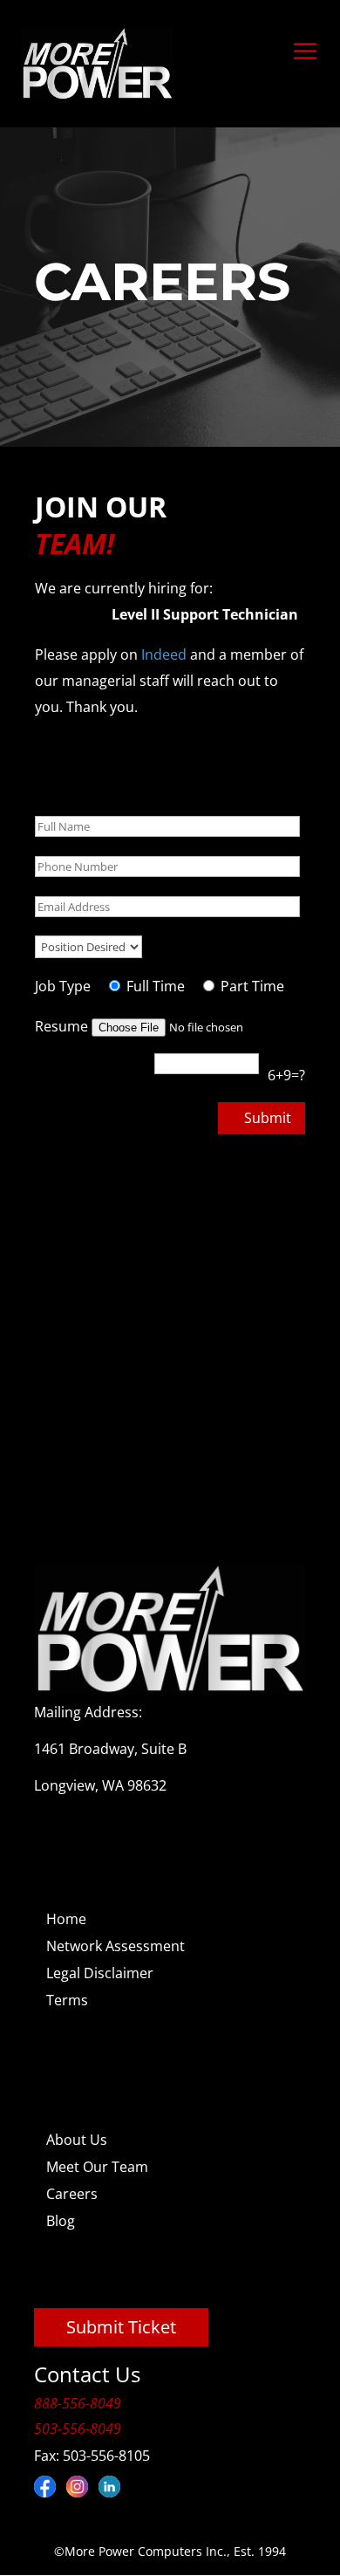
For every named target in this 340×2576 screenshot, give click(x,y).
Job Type (63, 986)
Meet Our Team (97, 2167)
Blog (61, 2221)
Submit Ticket (121, 2327)
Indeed (166, 654)
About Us (77, 2140)
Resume (63, 1026)
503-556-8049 (78, 2429)
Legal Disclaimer (100, 1973)
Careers (72, 2194)
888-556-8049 (78, 2403)
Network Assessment (116, 1946)
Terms (67, 2000)
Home (66, 1919)
